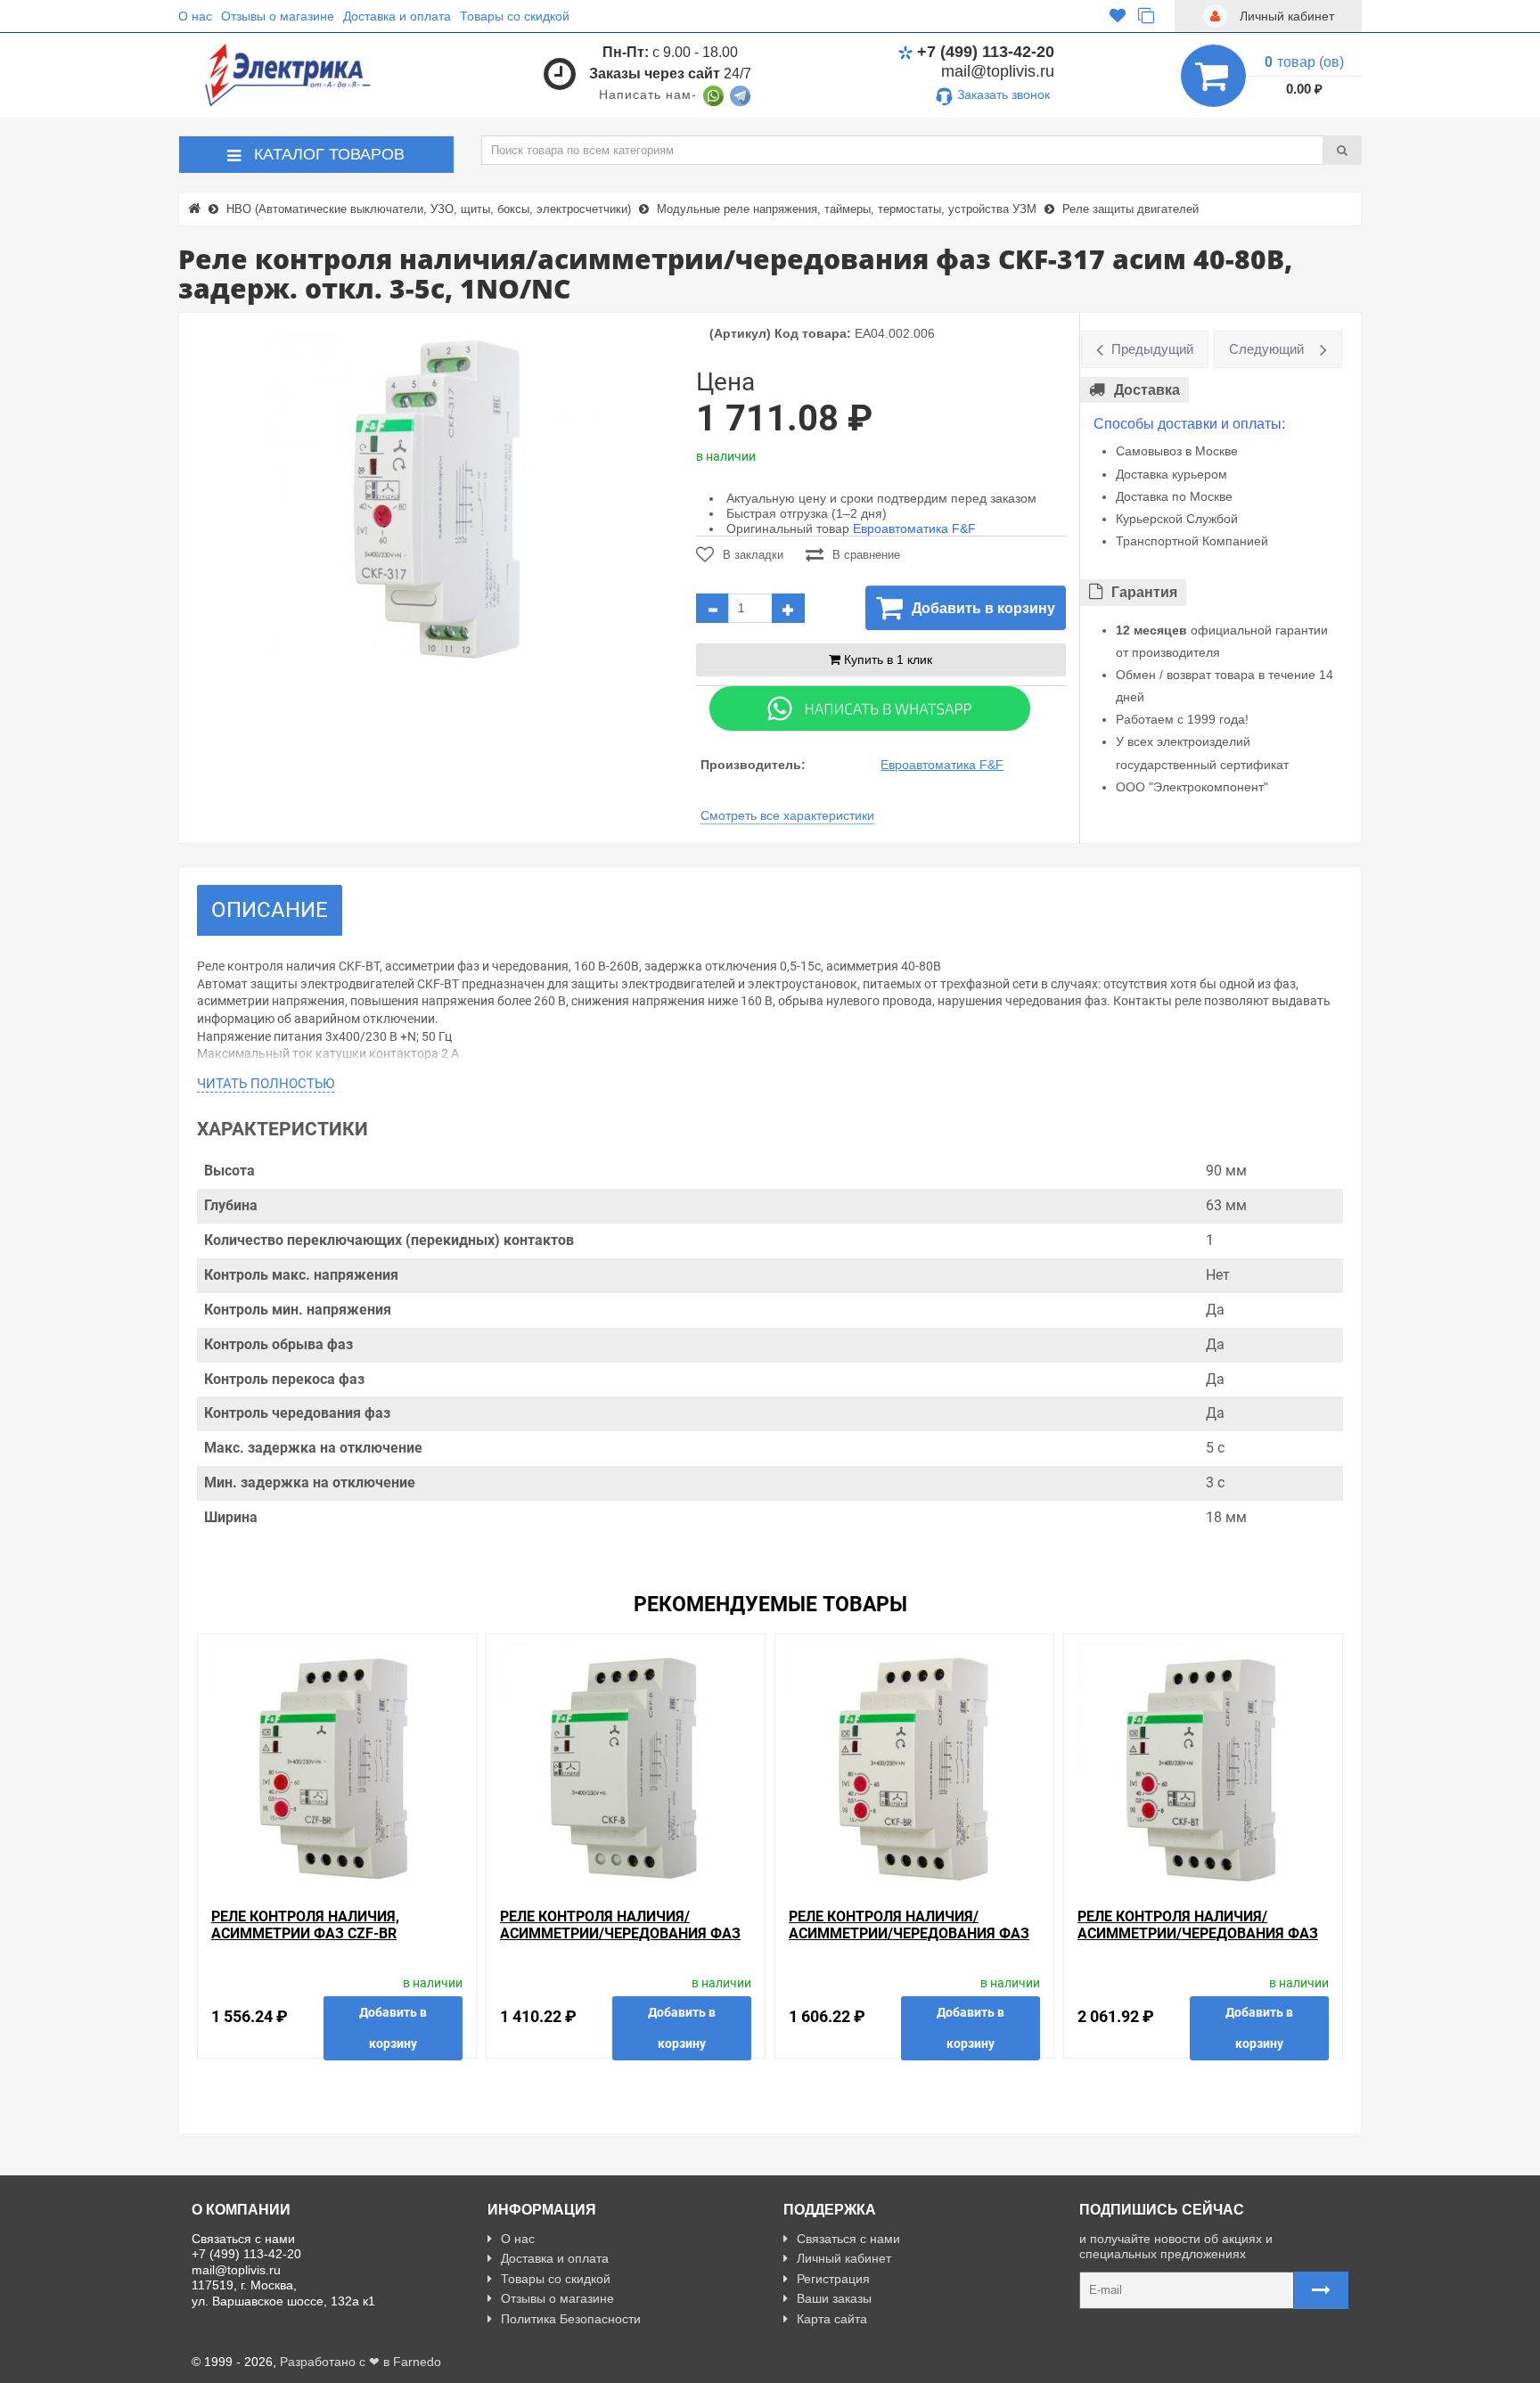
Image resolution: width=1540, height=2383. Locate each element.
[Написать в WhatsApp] (713, 94)
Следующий (1266, 349)
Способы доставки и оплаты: (1189, 424)
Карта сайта (832, 2319)
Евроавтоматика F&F (914, 528)
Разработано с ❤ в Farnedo (360, 2362)
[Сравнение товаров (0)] (1146, 16)
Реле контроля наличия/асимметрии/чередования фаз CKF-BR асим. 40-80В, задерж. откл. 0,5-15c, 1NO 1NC (909, 1942)
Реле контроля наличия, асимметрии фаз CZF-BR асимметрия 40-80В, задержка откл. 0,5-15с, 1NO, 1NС (328, 1942)
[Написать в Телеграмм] (740, 94)
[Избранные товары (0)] (1118, 16)
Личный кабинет (844, 2258)
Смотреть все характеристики (787, 815)
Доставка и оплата (397, 16)
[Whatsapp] (870, 708)
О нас (195, 16)
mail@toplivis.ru (998, 71)
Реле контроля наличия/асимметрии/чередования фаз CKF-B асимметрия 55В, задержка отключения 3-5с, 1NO (624, 1942)
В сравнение (866, 555)
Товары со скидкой (515, 16)
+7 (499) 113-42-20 (986, 52)
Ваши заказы (834, 2298)
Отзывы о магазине (278, 16)
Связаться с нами (848, 2239)
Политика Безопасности (571, 2319)
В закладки (753, 555)
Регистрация (833, 2279)
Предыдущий (1152, 349)
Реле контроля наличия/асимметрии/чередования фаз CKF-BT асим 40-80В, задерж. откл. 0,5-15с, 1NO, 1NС (1198, 1942)
